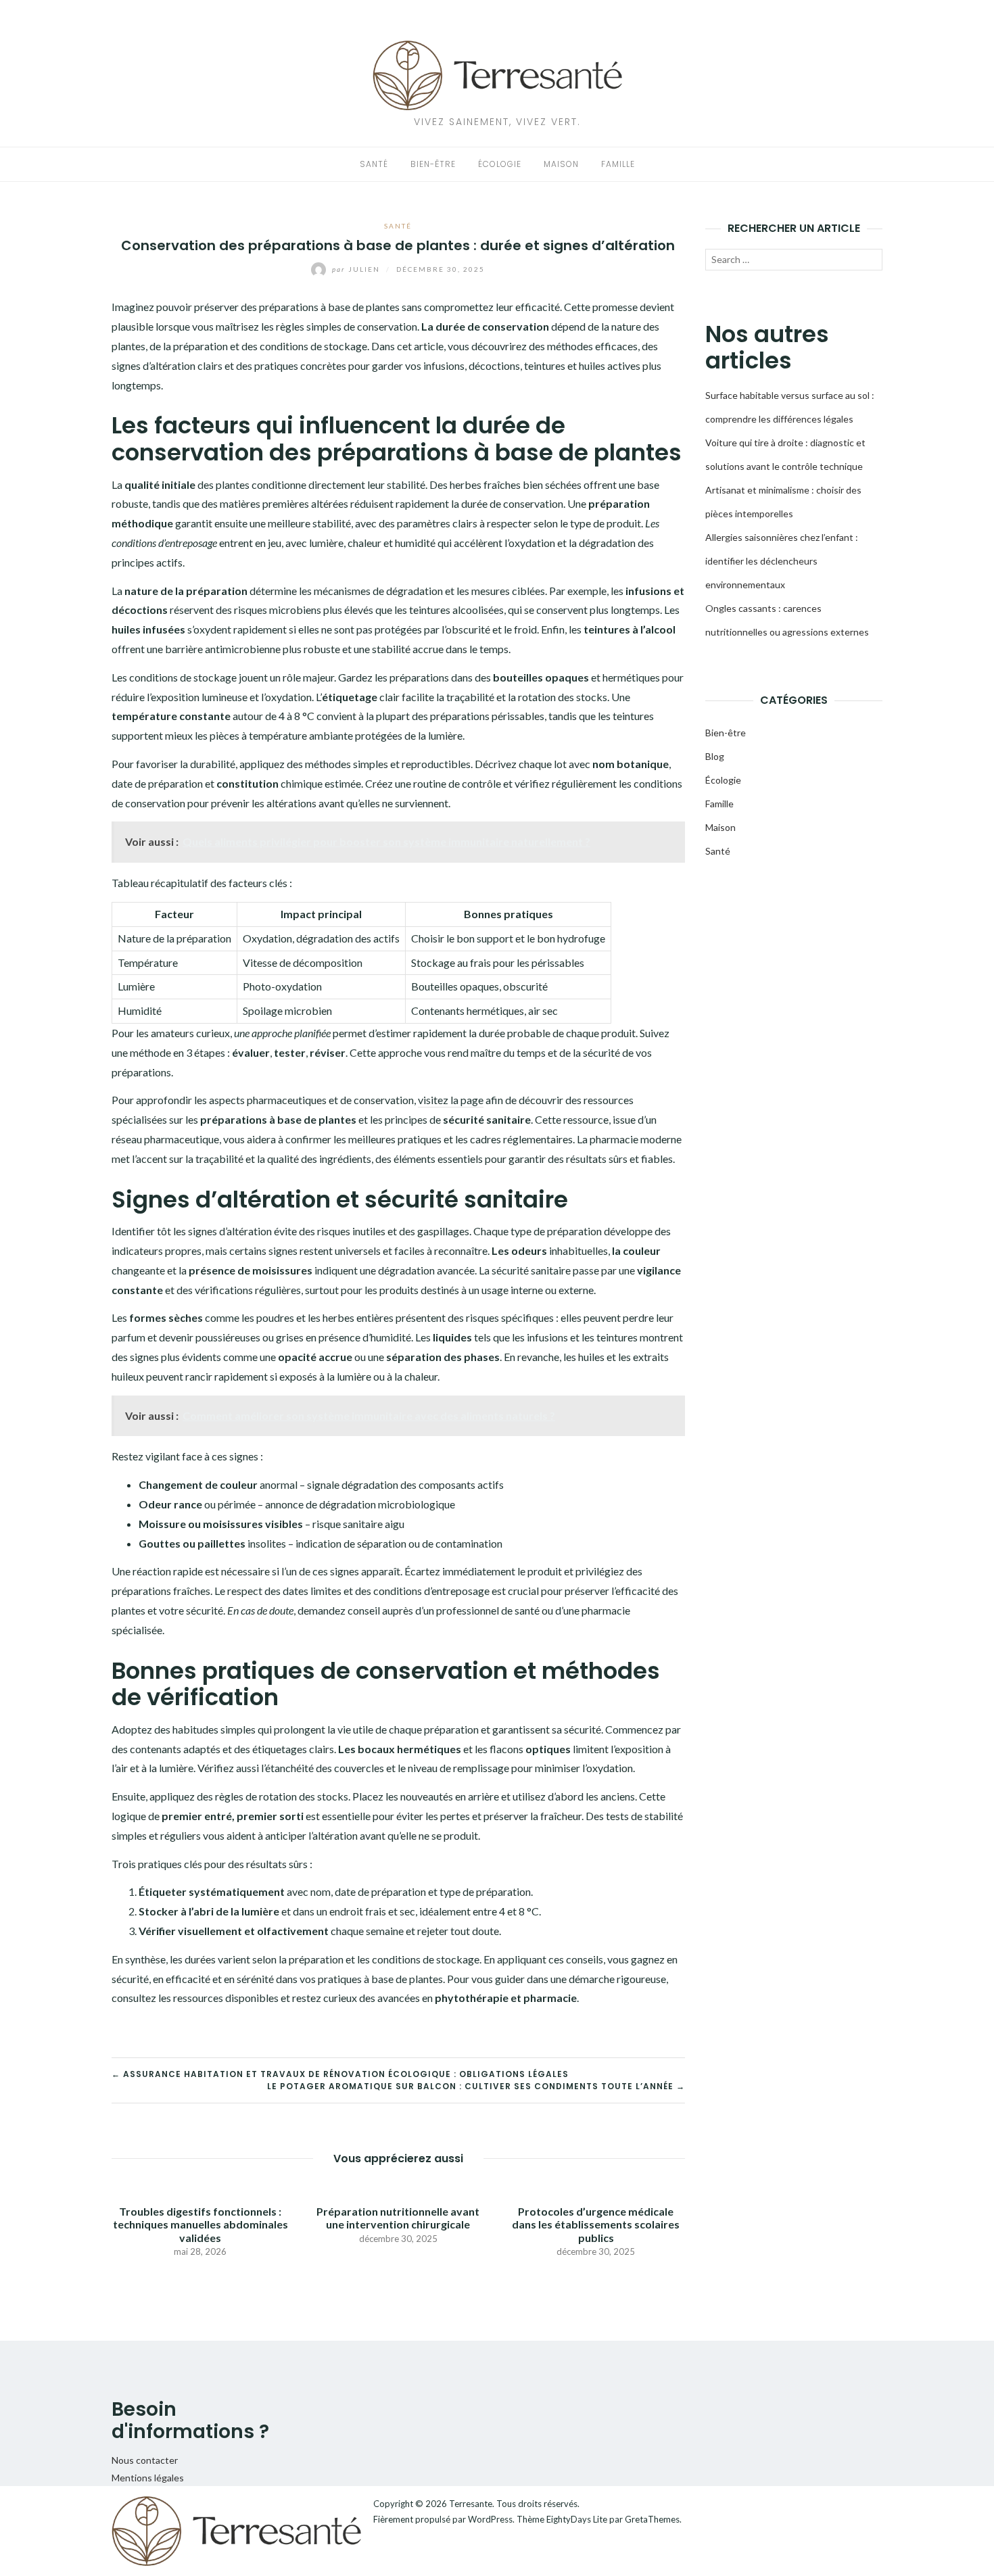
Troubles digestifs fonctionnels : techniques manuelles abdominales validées (200, 2224)
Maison (561, 164)
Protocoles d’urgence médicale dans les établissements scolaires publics (596, 2224)
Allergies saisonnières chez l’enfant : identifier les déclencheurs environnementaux (782, 561)
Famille (618, 164)
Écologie (500, 164)
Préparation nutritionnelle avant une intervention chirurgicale (398, 2218)
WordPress (490, 2519)
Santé (374, 164)
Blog (715, 756)
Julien (357, 269)
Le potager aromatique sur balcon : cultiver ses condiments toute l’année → (476, 2086)
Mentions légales (148, 2478)
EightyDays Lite (577, 2519)
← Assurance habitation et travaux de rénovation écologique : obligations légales (340, 2074)
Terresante (471, 2504)
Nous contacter (145, 2460)
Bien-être (433, 164)
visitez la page (451, 1100)
